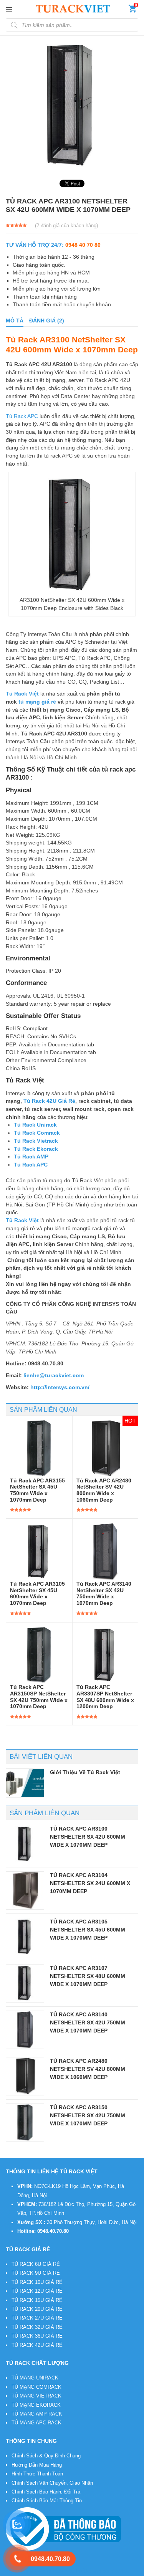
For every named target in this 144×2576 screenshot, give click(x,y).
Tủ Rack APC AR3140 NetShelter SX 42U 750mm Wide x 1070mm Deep (88, 2022)
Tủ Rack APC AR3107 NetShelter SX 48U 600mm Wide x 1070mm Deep (88, 1976)
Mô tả (15, 321)
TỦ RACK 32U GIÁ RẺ (37, 2327)
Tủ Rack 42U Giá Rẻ (49, 1101)
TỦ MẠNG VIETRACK (36, 2396)
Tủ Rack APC (22, 416)
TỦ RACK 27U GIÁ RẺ (37, 2318)
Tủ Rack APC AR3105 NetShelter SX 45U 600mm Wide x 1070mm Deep (88, 1929)
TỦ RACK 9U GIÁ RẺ (36, 2273)
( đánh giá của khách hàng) (66, 226)
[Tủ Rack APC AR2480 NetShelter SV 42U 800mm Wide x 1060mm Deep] (25, 2076)
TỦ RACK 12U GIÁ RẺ (37, 2291)
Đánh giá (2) (47, 321)
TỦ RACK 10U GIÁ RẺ (37, 2282)
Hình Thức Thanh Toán (37, 2474)
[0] (132, 10)
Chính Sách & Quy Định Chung (46, 2456)
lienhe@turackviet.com (54, 1375)
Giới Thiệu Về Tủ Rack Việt (85, 1772)
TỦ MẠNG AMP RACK (37, 2414)
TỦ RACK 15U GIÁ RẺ (37, 2300)
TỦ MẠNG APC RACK (36, 2423)
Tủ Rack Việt (59, 2571)
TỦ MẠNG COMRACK (36, 2387)
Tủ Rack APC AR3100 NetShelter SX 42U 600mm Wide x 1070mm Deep (88, 1837)
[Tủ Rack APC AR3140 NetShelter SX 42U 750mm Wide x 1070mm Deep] (25, 2030)
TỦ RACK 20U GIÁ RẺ (37, 2309)
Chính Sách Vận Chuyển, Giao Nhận (52, 2483)
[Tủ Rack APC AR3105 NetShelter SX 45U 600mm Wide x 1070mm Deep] (25, 1937)
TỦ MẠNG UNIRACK (35, 2378)
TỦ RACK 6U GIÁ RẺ (36, 2264)
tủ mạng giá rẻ (37, 702)
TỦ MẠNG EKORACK (36, 2405)
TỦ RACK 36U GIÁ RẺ (37, 2336)
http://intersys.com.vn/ (60, 1387)
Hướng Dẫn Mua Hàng (37, 2465)
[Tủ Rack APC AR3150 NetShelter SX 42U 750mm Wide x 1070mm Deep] (25, 2123)
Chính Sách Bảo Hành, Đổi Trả (46, 2492)
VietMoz (119, 2571)
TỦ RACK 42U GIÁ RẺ (37, 2345)
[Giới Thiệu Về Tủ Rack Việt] (25, 1783)
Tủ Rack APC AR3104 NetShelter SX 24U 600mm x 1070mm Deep (90, 1883)
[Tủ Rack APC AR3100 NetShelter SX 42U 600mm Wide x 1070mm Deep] (25, 1844)
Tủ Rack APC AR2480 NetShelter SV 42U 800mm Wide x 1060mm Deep (88, 2069)
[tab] (15, 321)
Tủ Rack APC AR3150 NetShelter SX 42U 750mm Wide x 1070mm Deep (88, 2115)
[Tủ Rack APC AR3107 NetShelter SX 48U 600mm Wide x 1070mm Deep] (25, 1983)
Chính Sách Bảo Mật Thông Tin (47, 2501)
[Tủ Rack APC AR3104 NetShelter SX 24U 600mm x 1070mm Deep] (25, 1890)
